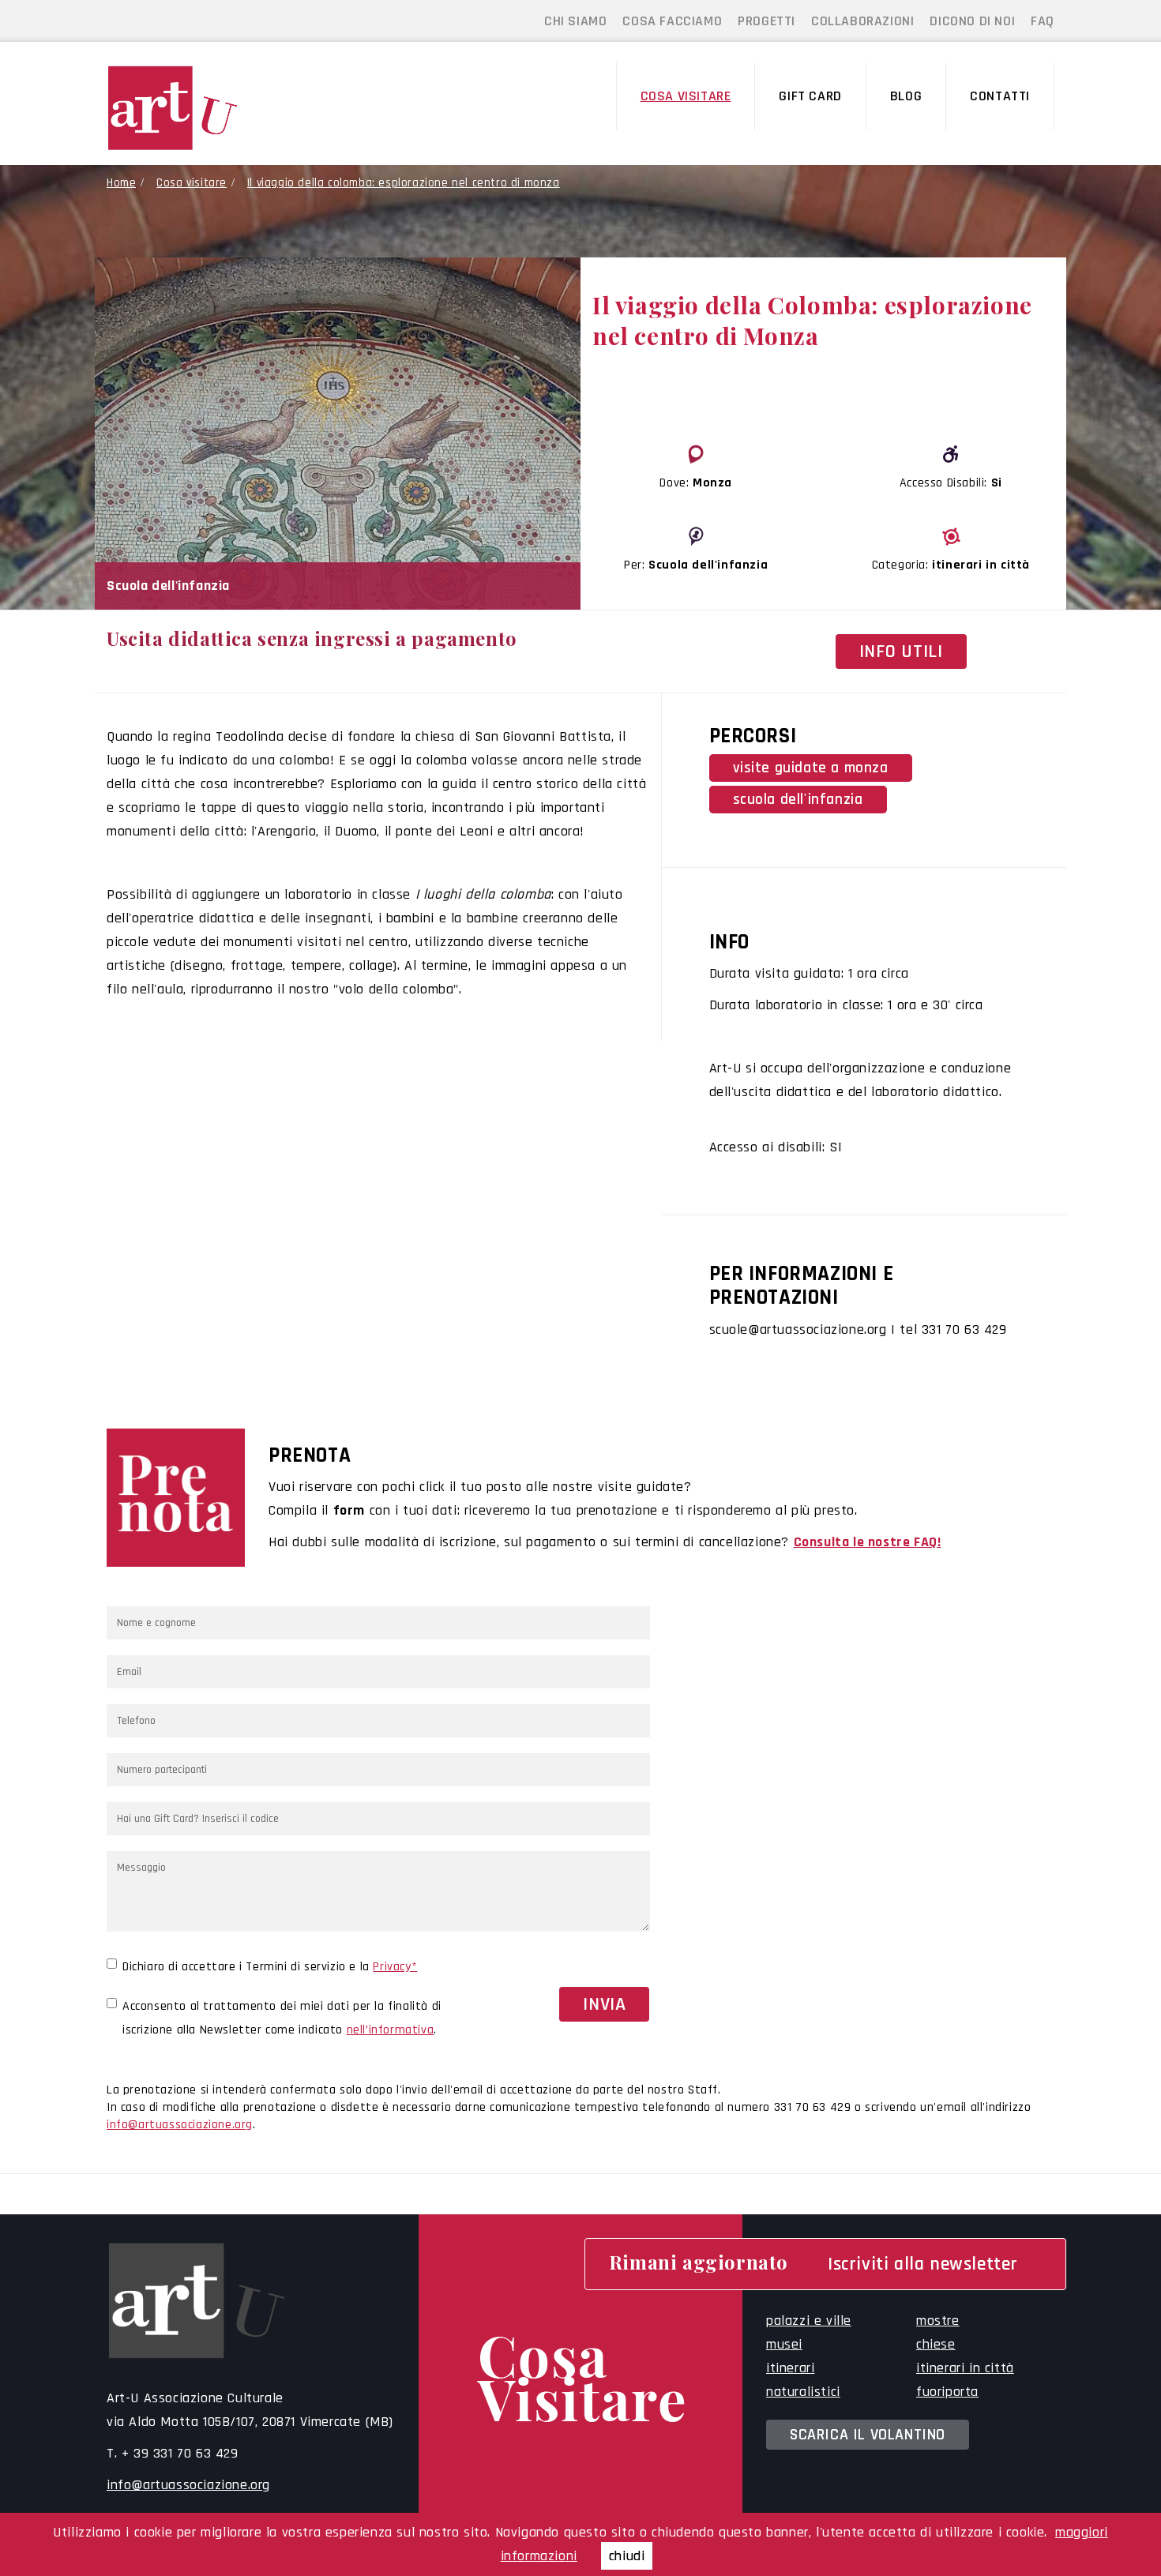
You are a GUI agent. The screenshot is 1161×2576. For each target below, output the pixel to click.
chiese (936, 2344)
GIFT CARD (810, 96)
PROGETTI (766, 21)
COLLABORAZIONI (862, 21)
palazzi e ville (809, 2321)
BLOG (906, 96)
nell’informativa (391, 2030)
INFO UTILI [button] (901, 652)
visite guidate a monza (811, 768)
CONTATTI (1000, 96)
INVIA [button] (604, 2004)
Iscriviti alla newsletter (923, 2264)
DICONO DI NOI (972, 21)
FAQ (1043, 21)
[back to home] (216, 108)
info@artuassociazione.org (180, 2125)
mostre (938, 2321)
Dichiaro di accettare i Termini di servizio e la (270, 1967)
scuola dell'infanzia (798, 800)
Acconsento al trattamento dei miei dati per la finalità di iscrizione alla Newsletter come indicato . (282, 2018)
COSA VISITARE (686, 96)
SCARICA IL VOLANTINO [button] (868, 2435)
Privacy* (395, 1967)
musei (784, 2344)
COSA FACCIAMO (672, 21)
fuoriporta (947, 2392)
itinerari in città (965, 2368)
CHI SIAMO (575, 21)
